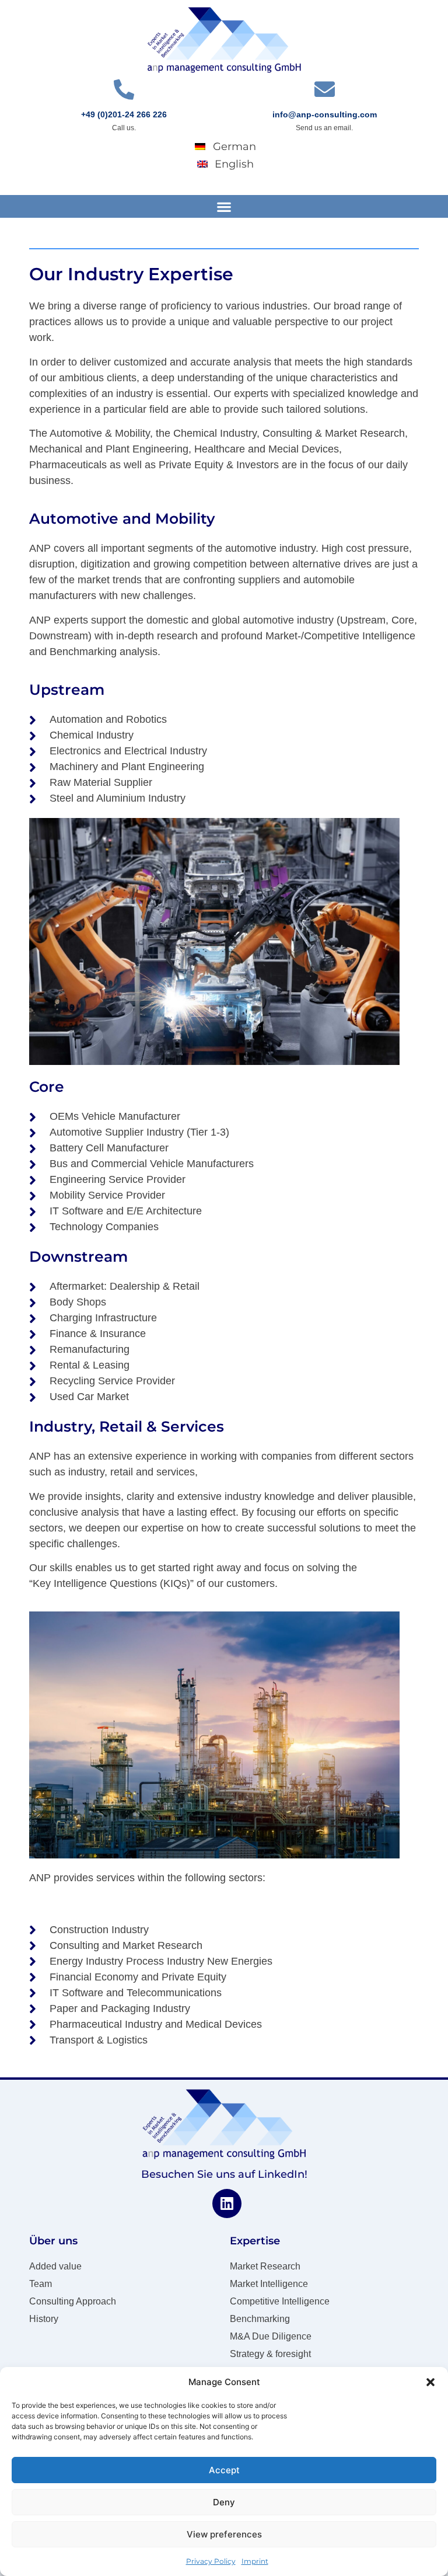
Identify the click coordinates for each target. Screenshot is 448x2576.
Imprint (255, 2561)
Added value (55, 2266)
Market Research (265, 2266)
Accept (224, 2470)
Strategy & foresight (270, 2354)
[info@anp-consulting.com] (325, 89)
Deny (224, 2502)
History (44, 2319)
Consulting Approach (73, 2301)
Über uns (53, 2241)
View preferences (224, 2534)
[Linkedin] (227, 2203)
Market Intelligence (269, 2284)
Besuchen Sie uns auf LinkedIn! (224, 2174)
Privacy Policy (211, 2561)
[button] (430, 2382)
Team (41, 2284)
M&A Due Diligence (271, 2336)
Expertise (255, 2241)
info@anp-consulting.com (325, 114)
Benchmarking (260, 2319)
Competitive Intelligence (280, 2301)
